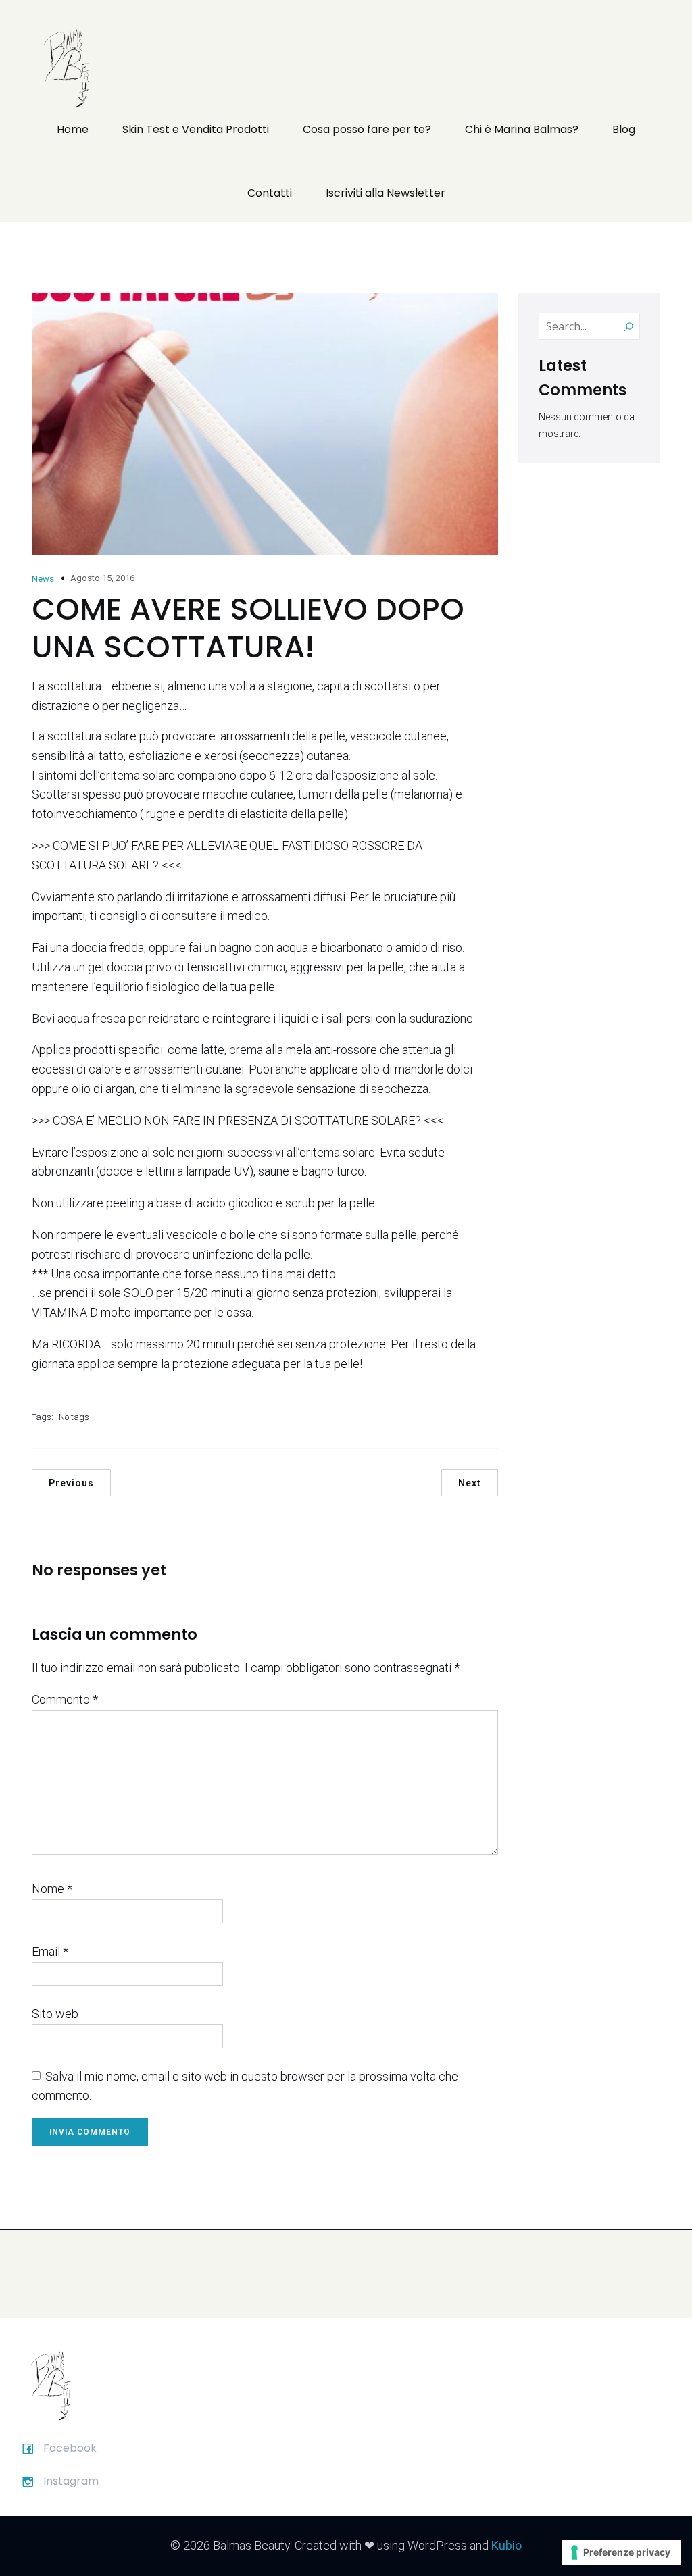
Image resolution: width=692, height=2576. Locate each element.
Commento (65, 1699)
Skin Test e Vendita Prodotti (196, 129)
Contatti (270, 193)
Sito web (55, 2014)
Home (73, 129)
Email (50, 1951)
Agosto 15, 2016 (102, 578)
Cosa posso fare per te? (367, 129)
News (43, 579)
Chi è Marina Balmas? (522, 129)
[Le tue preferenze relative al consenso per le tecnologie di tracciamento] (621, 2552)
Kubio (506, 2545)
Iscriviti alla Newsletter (386, 193)
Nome (52, 1889)
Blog (624, 129)
